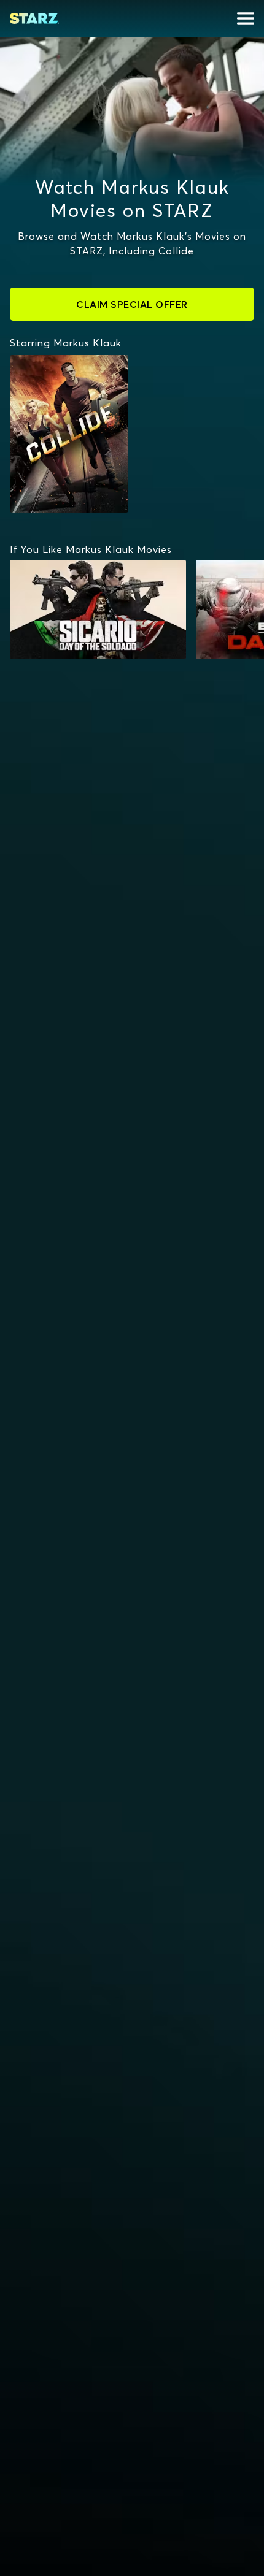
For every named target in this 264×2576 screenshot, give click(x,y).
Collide (33, 361)
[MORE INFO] (98, 610)
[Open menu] (246, 18)
